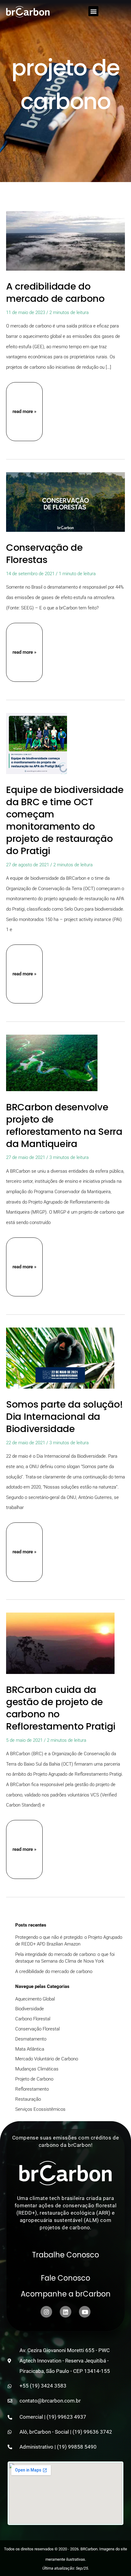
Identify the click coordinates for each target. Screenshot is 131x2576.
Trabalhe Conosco (65, 2255)
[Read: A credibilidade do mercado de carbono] (65, 240)
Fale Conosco (65, 2278)
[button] (93, 11)
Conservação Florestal (37, 2029)
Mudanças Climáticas (37, 2069)
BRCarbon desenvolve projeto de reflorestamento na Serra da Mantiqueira (64, 1125)
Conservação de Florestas (44, 554)
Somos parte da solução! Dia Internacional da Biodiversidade (65, 1416)
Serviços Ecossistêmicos (40, 2109)
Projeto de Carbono (34, 2079)
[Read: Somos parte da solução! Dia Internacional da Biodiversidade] (60, 1357)
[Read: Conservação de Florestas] (65, 502)
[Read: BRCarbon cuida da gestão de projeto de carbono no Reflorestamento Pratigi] (60, 1643)
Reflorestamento (32, 2089)
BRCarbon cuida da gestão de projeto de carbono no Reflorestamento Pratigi (61, 1708)
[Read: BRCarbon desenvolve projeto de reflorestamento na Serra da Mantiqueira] (52, 1062)
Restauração (28, 2099)
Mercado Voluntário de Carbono (47, 2059)
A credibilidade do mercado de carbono (55, 292)
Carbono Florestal (33, 2019)
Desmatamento (31, 2039)
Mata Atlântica (30, 2049)
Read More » (25, 412)
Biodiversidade (30, 2009)
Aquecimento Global (35, 1999)
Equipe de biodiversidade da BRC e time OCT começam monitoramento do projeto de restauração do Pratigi (65, 820)
